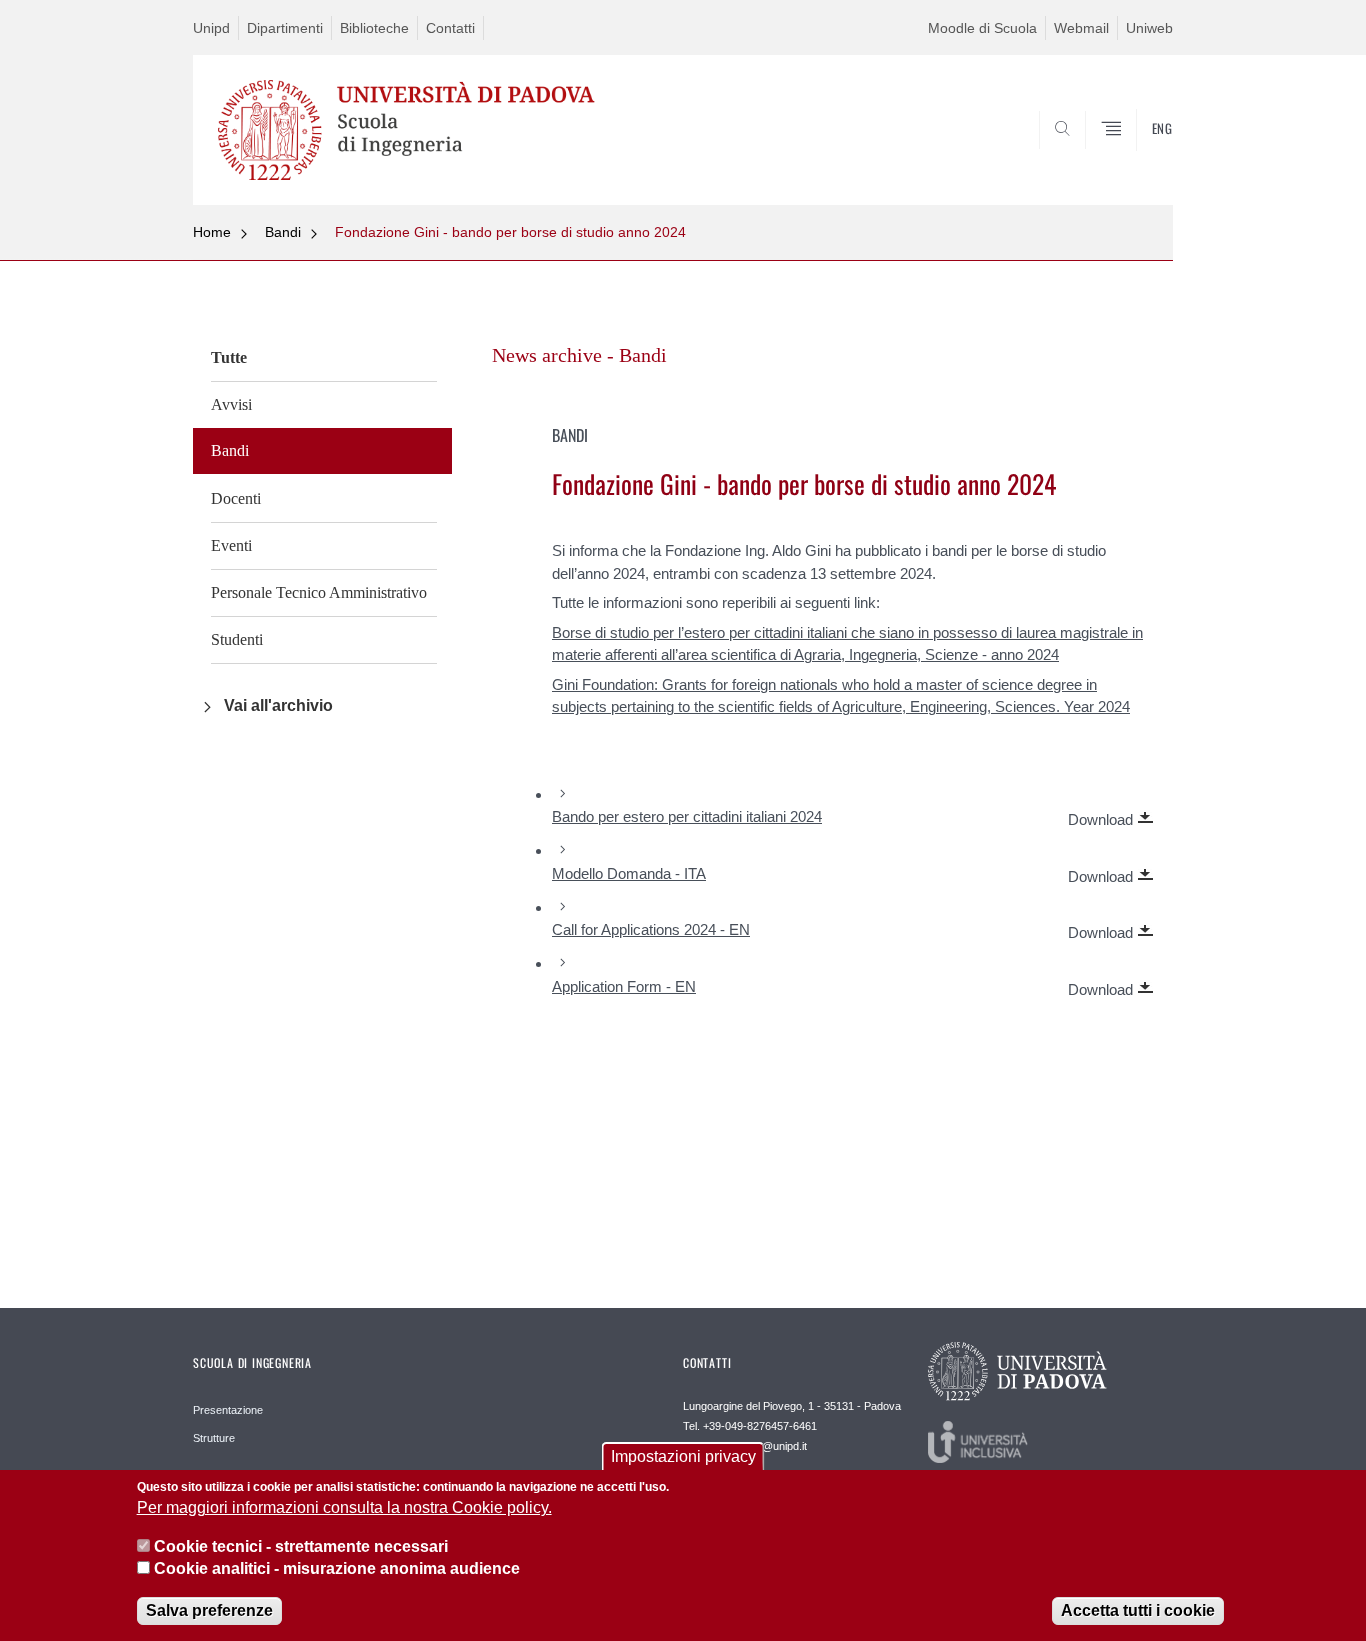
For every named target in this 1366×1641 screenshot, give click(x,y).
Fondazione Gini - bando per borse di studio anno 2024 (510, 232)
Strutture (214, 1438)
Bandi (283, 232)
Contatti (450, 28)
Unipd (211, 28)
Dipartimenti (285, 28)
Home (212, 232)
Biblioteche (374, 28)
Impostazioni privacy (683, 1456)
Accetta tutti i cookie (1138, 1610)
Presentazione (228, 1410)
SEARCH (1137, 157)
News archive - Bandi (579, 355)
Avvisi (231, 404)
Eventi (231, 545)
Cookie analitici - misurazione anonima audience (337, 1569)
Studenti (237, 639)
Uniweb (1149, 28)
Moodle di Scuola (982, 28)
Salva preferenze (209, 1610)
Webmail (1081, 28)
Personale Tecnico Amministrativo (319, 592)
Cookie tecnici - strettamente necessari (301, 1546)
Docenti (236, 498)
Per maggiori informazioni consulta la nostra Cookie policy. (344, 1508)
